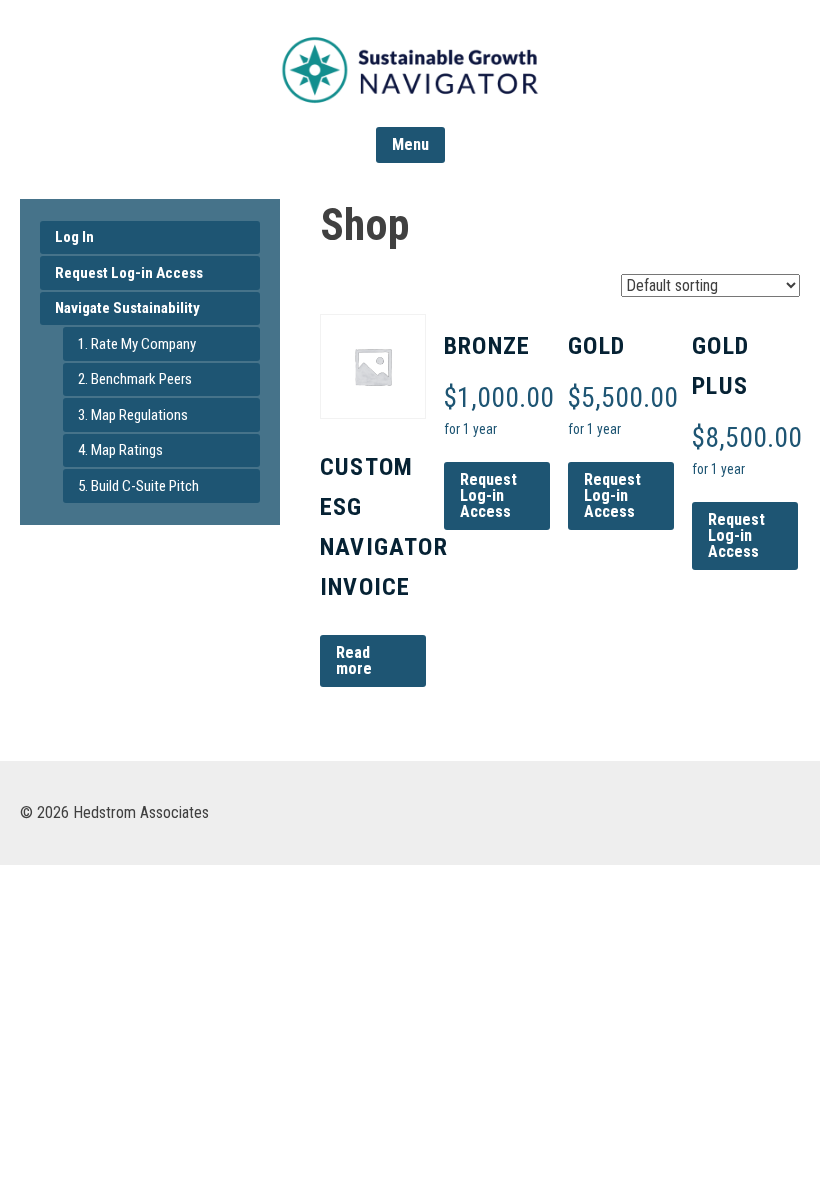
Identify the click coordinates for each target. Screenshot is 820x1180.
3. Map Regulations (133, 415)
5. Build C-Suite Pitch (138, 486)
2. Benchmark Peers (135, 379)
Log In (74, 237)
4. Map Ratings (120, 450)
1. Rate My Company (137, 344)
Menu (410, 144)
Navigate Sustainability (127, 308)
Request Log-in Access (129, 273)
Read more (354, 660)
